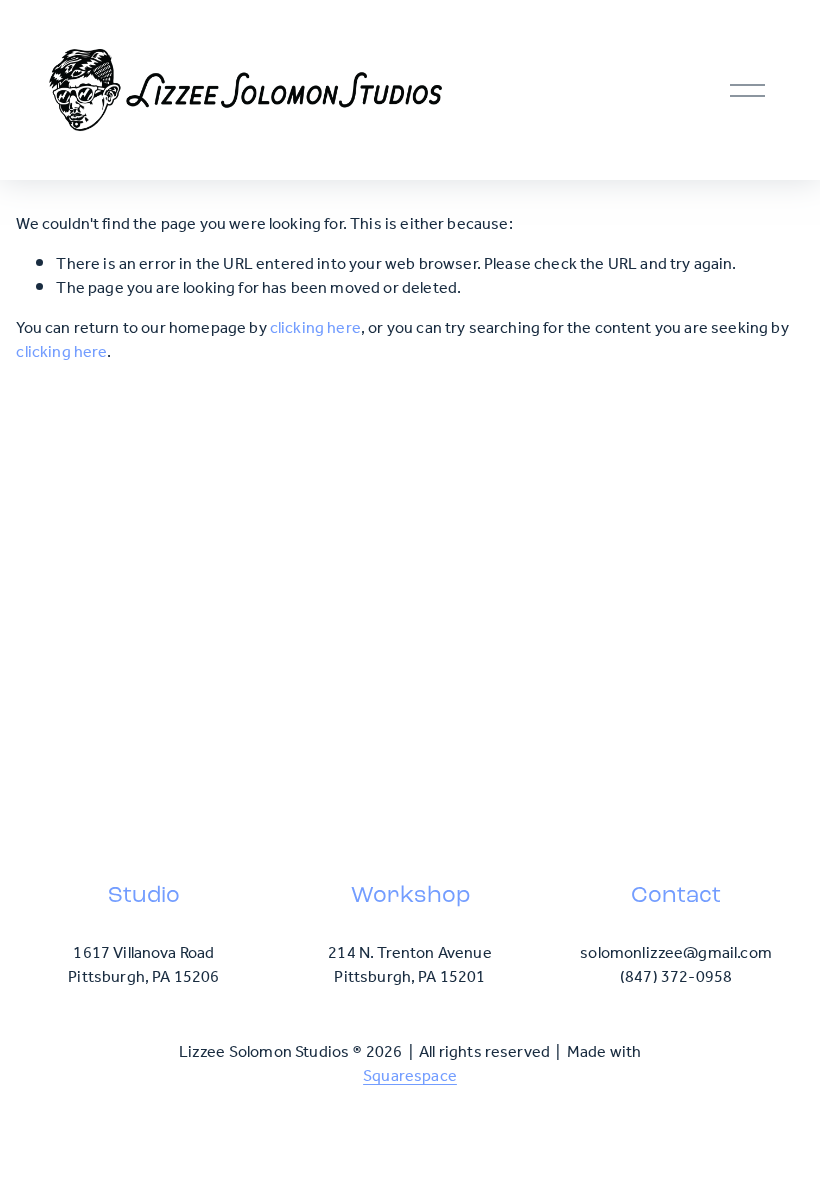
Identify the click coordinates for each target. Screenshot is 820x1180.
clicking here (315, 328)
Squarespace (410, 1077)
